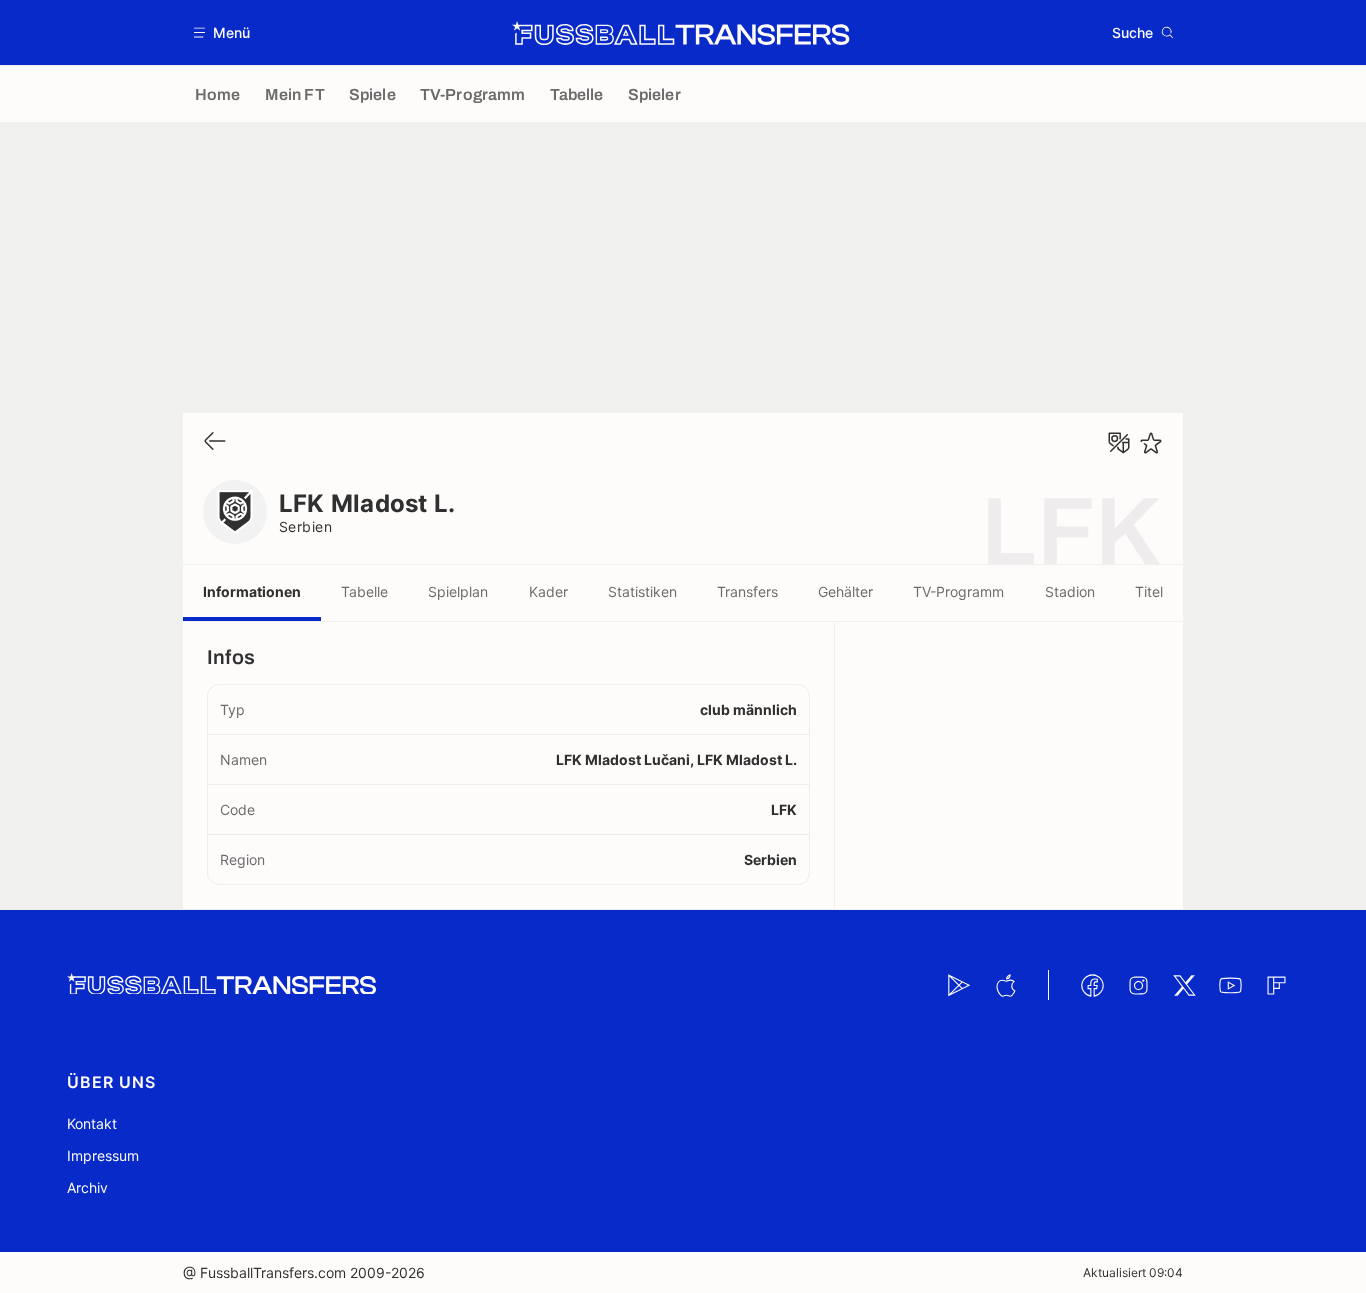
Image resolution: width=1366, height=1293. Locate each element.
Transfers (747, 591)
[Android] (959, 985)
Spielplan (458, 591)
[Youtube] (1230, 985)
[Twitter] (1184, 985)
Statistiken (642, 591)
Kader (548, 591)
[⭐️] (1151, 443)
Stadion (1070, 591)
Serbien (305, 526)
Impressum (103, 1155)
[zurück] (215, 442)
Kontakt (92, 1123)
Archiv (87, 1187)
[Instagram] (1138, 985)
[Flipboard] (1276, 985)
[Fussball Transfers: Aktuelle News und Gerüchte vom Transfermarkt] (681, 33)
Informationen (252, 591)
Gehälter (845, 591)
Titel (1149, 591)
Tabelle (364, 591)
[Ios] (1005, 985)
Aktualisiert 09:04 (1133, 1272)
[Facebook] (1092, 985)
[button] (222, 32)
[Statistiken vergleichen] (1119, 443)
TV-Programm (958, 591)
